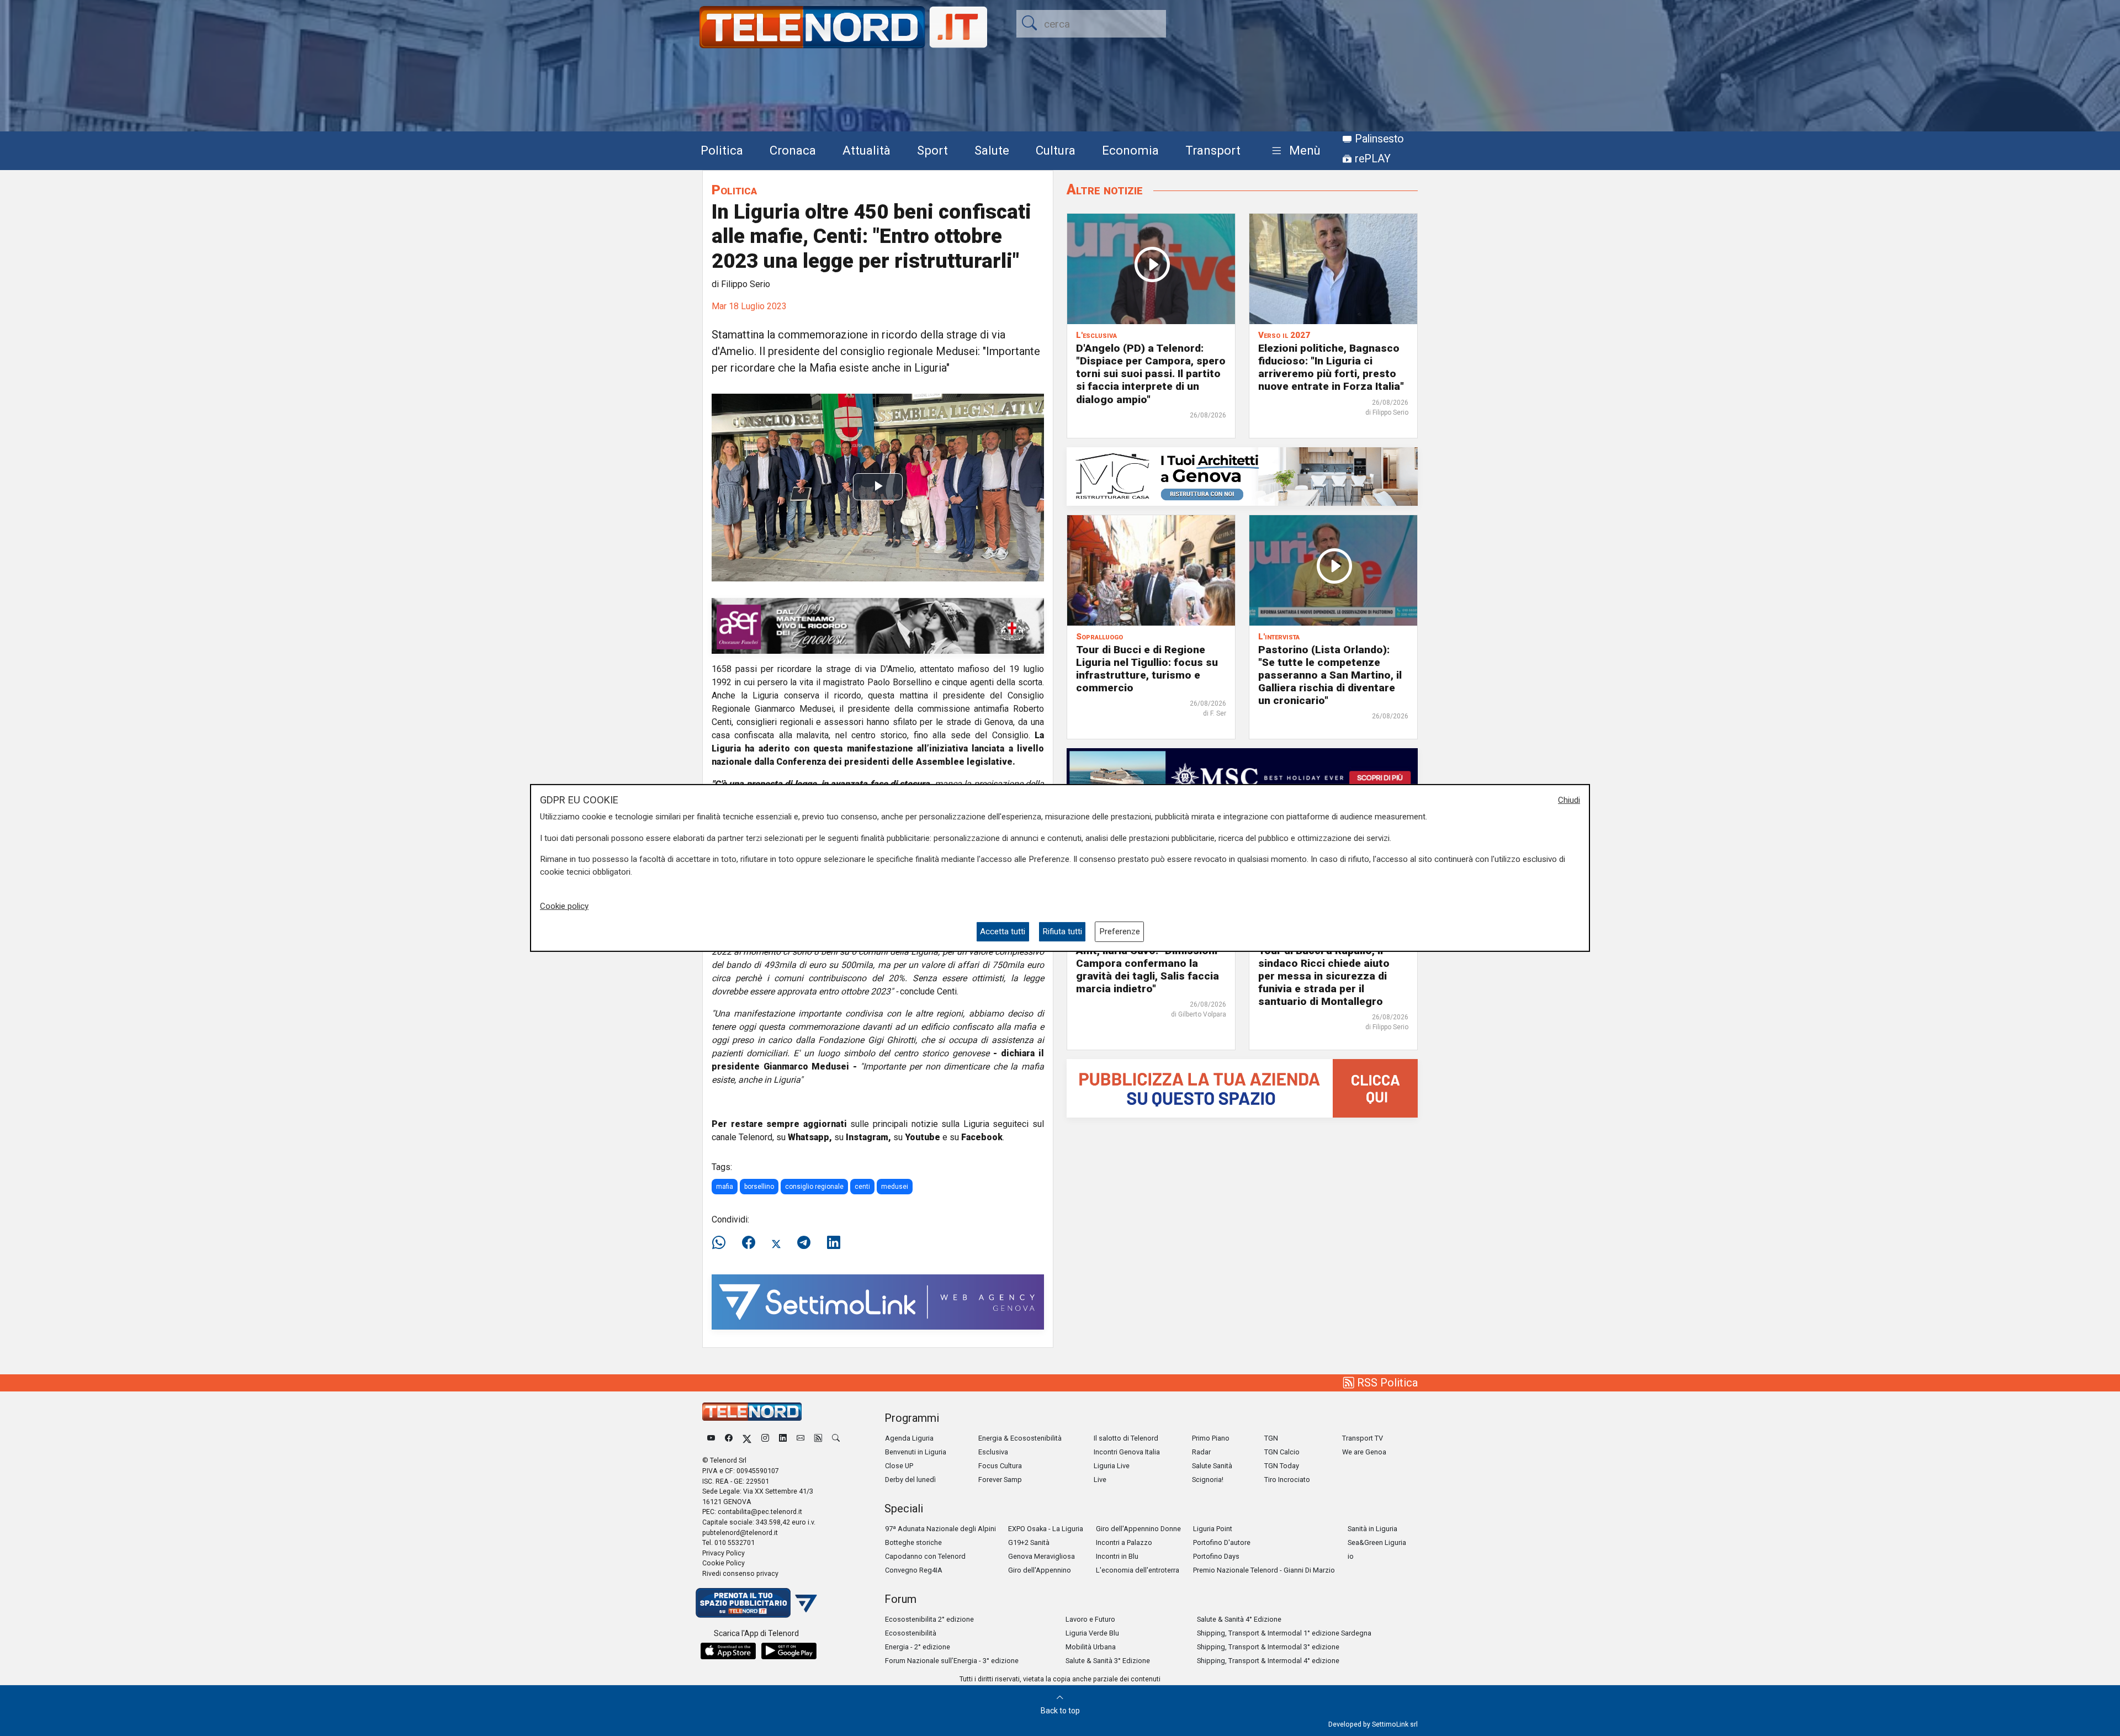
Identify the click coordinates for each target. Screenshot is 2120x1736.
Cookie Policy (724, 1563)
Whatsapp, (810, 1137)
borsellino (759, 1187)
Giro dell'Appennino (1040, 1570)
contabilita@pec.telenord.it (760, 1512)
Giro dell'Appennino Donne (1138, 1529)
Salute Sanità (1212, 1466)
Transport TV (1363, 1438)
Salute (992, 150)
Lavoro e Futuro (1090, 1619)
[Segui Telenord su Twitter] (747, 1438)
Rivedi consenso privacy (740, 1573)
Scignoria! (1208, 1480)
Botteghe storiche (913, 1542)
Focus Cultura (1000, 1466)
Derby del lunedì (910, 1480)
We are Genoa (1364, 1452)
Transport (1213, 150)
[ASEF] (878, 625)
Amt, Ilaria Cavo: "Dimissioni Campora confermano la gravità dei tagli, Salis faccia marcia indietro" (1148, 970)
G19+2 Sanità (1029, 1542)
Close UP (899, 1466)
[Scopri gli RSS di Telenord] (818, 1438)
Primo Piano (1211, 1438)
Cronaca (793, 150)
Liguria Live (1112, 1466)
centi (862, 1187)
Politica (722, 150)
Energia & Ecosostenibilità (1020, 1438)
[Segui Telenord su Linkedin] (783, 1438)
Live (1100, 1480)
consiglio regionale (814, 1187)
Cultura (1056, 150)
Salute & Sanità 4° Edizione (1239, 1619)
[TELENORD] (752, 1412)
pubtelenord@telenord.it (740, 1533)
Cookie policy (564, 906)
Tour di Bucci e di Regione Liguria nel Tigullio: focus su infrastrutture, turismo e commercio (1147, 669)
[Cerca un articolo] (836, 1438)
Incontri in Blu (1117, 1556)
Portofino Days (1216, 1556)
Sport (932, 150)
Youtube (923, 1137)
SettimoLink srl (1395, 1724)
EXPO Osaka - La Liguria (1046, 1529)
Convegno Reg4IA (914, 1570)
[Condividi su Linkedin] (834, 1243)
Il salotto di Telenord (1126, 1438)
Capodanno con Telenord (925, 1556)
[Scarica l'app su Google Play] (789, 1651)
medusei (895, 1187)
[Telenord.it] (756, 1602)
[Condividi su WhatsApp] (722, 1243)
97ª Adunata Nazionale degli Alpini (940, 1529)
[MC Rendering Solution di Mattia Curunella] (1242, 476)
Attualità (866, 150)
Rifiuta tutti (1062, 931)
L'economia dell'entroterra (1138, 1570)
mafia (725, 1187)
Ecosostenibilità (911, 1633)
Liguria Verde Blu (1092, 1633)
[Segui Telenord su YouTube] (711, 1438)
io (1351, 1556)
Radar (1201, 1452)
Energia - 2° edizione (918, 1647)
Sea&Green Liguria (1377, 1542)
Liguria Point (1213, 1529)
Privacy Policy (724, 1553)
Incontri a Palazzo (1124, 1542)
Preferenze (1120, 931)
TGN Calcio (1282, 1452)
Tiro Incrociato (1287, 1480)
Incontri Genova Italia (1127, 1452)
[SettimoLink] (878, 1301)
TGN (1271, 1438)
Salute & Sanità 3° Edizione (1108, 1661)
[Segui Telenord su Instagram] (765, 1438)
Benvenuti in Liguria (916, 1452)
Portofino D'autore (1222, 1542)
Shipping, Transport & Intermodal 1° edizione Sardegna (1284, 1633)
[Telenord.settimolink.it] (1242, 1087)
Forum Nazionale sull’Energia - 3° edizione (952, 1661)
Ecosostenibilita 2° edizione (929, 1619)
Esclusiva (993, 1452)
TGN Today (1282, 1466)
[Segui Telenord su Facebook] (729, 1438)
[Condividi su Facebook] (749, 1243)
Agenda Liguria (909, 1438)
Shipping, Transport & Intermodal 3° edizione (1268, 1647)
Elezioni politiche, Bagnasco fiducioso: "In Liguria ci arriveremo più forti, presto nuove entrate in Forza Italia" (1331, 367)
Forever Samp (1000, 1480)
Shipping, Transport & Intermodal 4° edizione (1268, 1661)
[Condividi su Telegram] (804, 1243)
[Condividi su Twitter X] (776, 1243)
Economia (1130, 150)
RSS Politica (1386, 1383)
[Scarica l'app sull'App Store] (728, 1651)
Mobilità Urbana (1091, 1647)
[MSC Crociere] (1242, 777)
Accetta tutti (1003, 931)
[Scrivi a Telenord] (801, 1438)
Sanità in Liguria (1372, 1529)
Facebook (982, 1137)
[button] (1294, 151)
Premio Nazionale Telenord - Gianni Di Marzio (1264, 1570)
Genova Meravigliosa (1042, 1556)
